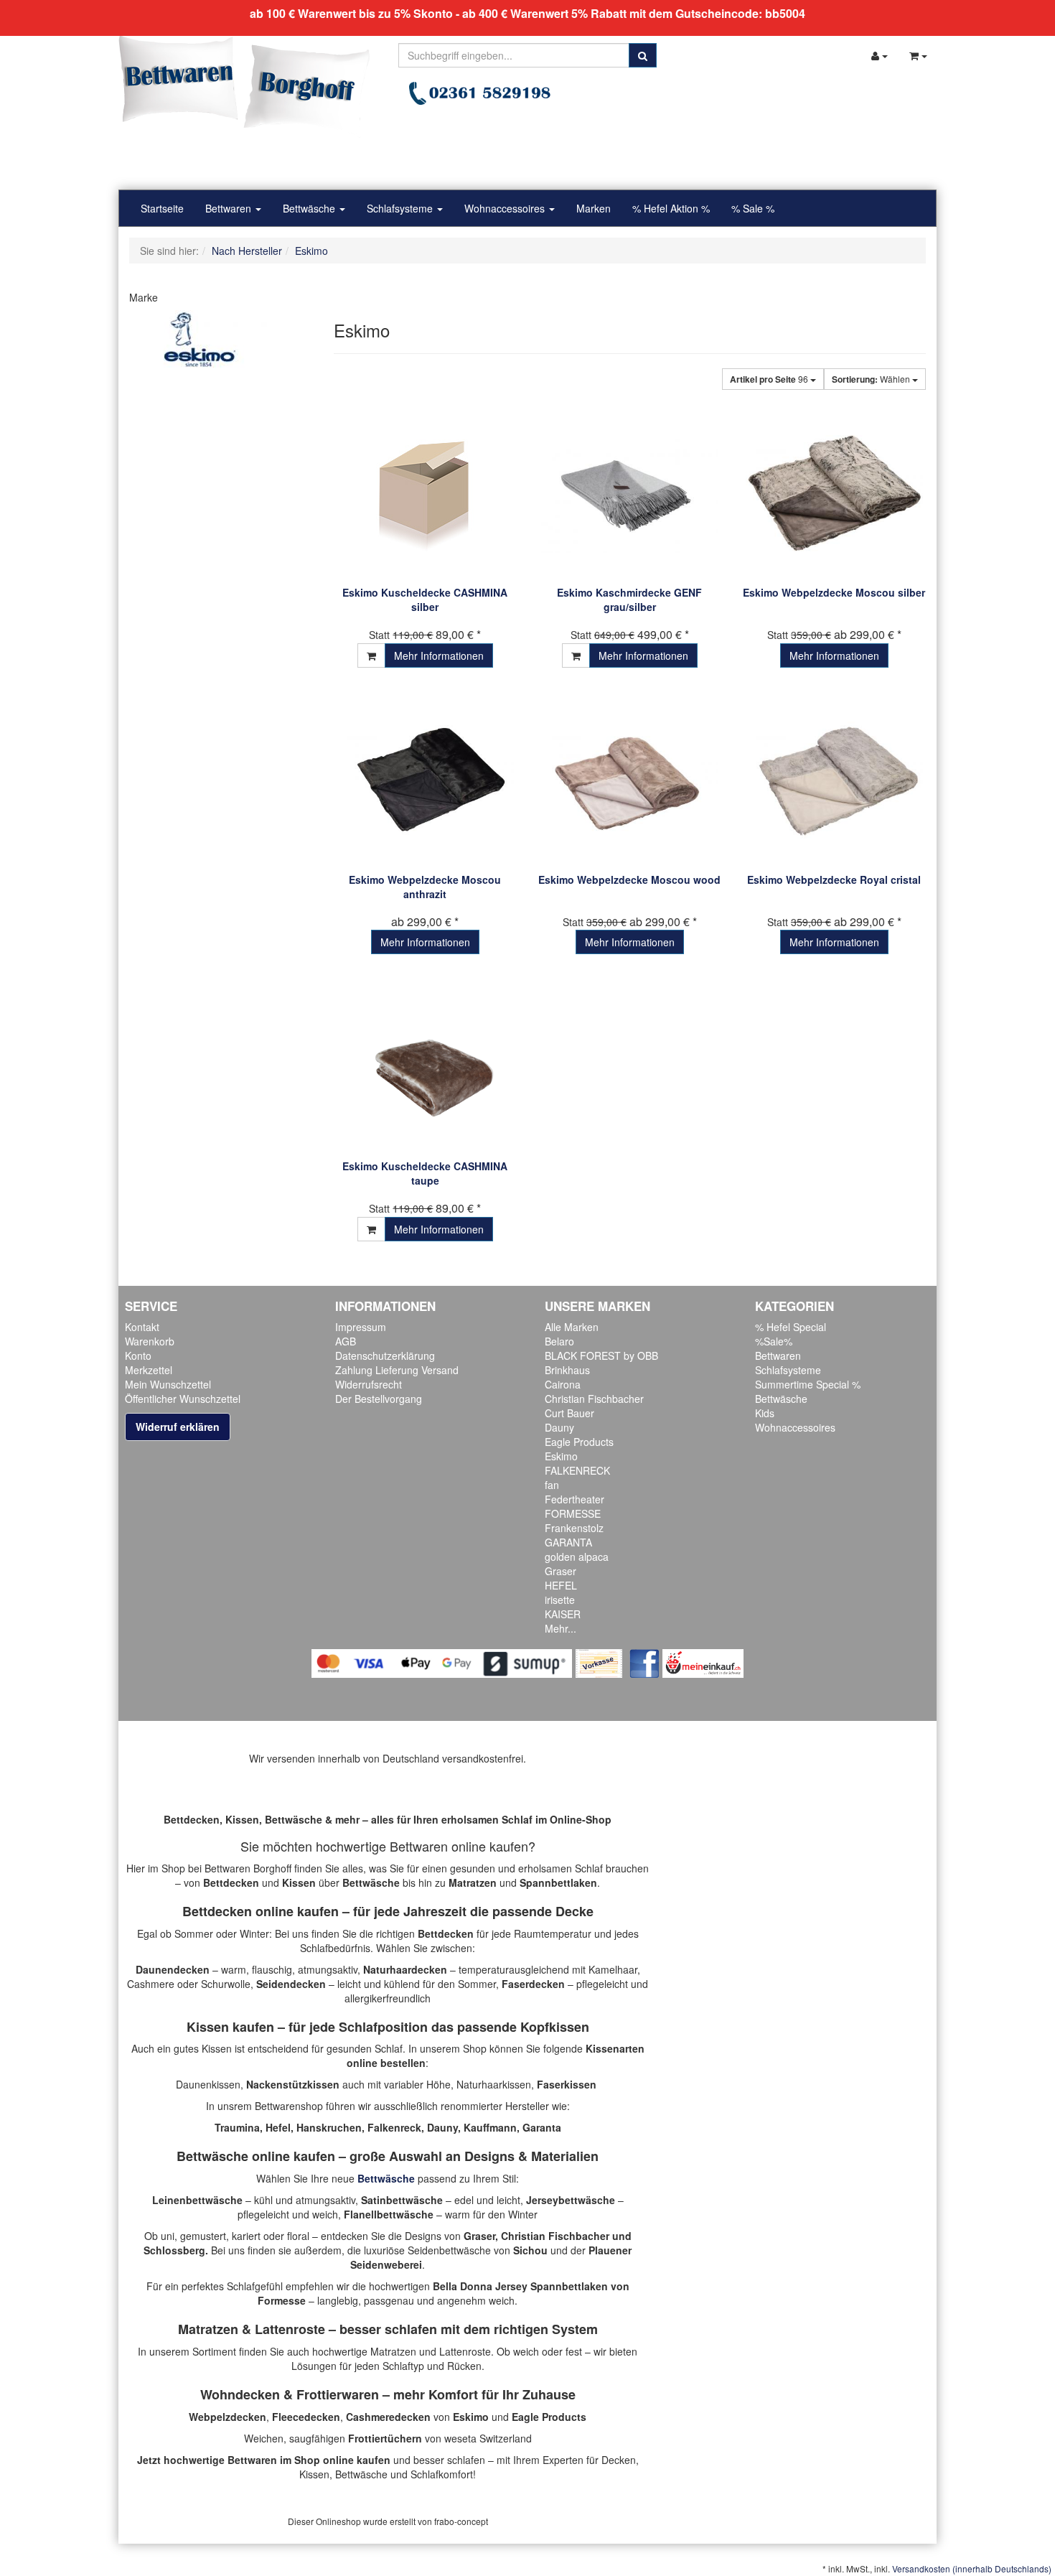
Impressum (361, 1327)
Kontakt (142, 1327)
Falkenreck (394, 2127)
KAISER (563, 1614)
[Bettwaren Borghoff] (244, 86)
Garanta (542, 2127)
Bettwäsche (310, 208)
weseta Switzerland (488, 2438)
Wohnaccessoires (506, 208)
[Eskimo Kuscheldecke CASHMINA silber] (425, 494)
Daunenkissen (208, 2084)
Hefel (278, 2127)
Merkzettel (149, 1370)
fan (552, 1485)
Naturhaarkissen (494, 2084)
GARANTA (568, 1542)
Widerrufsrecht (369, 1384)
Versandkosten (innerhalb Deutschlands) (972, 2568)
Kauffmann (490, 2127)
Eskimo (561, 1456)
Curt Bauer (569, 1413)
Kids (765, 1413)
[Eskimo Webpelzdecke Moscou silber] (834, 494)
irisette (560, 1600)
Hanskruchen (329, 2127)
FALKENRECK (577, 1470)
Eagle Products (579, 1442)
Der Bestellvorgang (379, 1399)
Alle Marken (572, 1327)
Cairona (563, 1384)
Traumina (237, 2127)
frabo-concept (461, 2521)
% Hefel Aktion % (671, 208)
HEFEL (561, 1585)
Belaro (559, 1341)
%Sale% (774, 1341)
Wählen (872, 379)
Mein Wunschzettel (168, 1384)
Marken (594, 208)
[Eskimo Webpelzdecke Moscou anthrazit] (425, 781)
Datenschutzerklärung (385, 1355)
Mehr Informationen (439, 655)
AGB (346, 1341)
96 (770, 379)
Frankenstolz (574, 1528)
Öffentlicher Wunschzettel (183, 1399)
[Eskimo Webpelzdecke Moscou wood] (630, 781)
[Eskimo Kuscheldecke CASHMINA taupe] (425, 1067)
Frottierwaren (338, 2394)
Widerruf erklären (178, 1427)
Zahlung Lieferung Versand (397, 1370)
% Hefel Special (791, 1327)
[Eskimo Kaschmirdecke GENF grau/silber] (630, 494)
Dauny (559, 1427)
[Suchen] (643, 55)
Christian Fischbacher (594, 1399)
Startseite (162, 208)
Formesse (282, 2300)
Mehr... (561, 1628)
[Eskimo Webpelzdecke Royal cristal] (834, 781)
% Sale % (753, 208)
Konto (138, 1355)
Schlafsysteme (401, 208)
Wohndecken (240, 2394)
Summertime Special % (808, 1384)
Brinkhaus (567, 1370)
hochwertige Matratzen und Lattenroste (402, 2351)
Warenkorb (150, 1341)
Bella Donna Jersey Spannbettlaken (520, 2286)
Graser (561, 1571)
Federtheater (575, 1499)
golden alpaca (577, 1557)
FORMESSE (573, 1513)
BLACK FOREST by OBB (601, 1355)
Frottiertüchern (385, 2438)
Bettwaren (230, 208)
